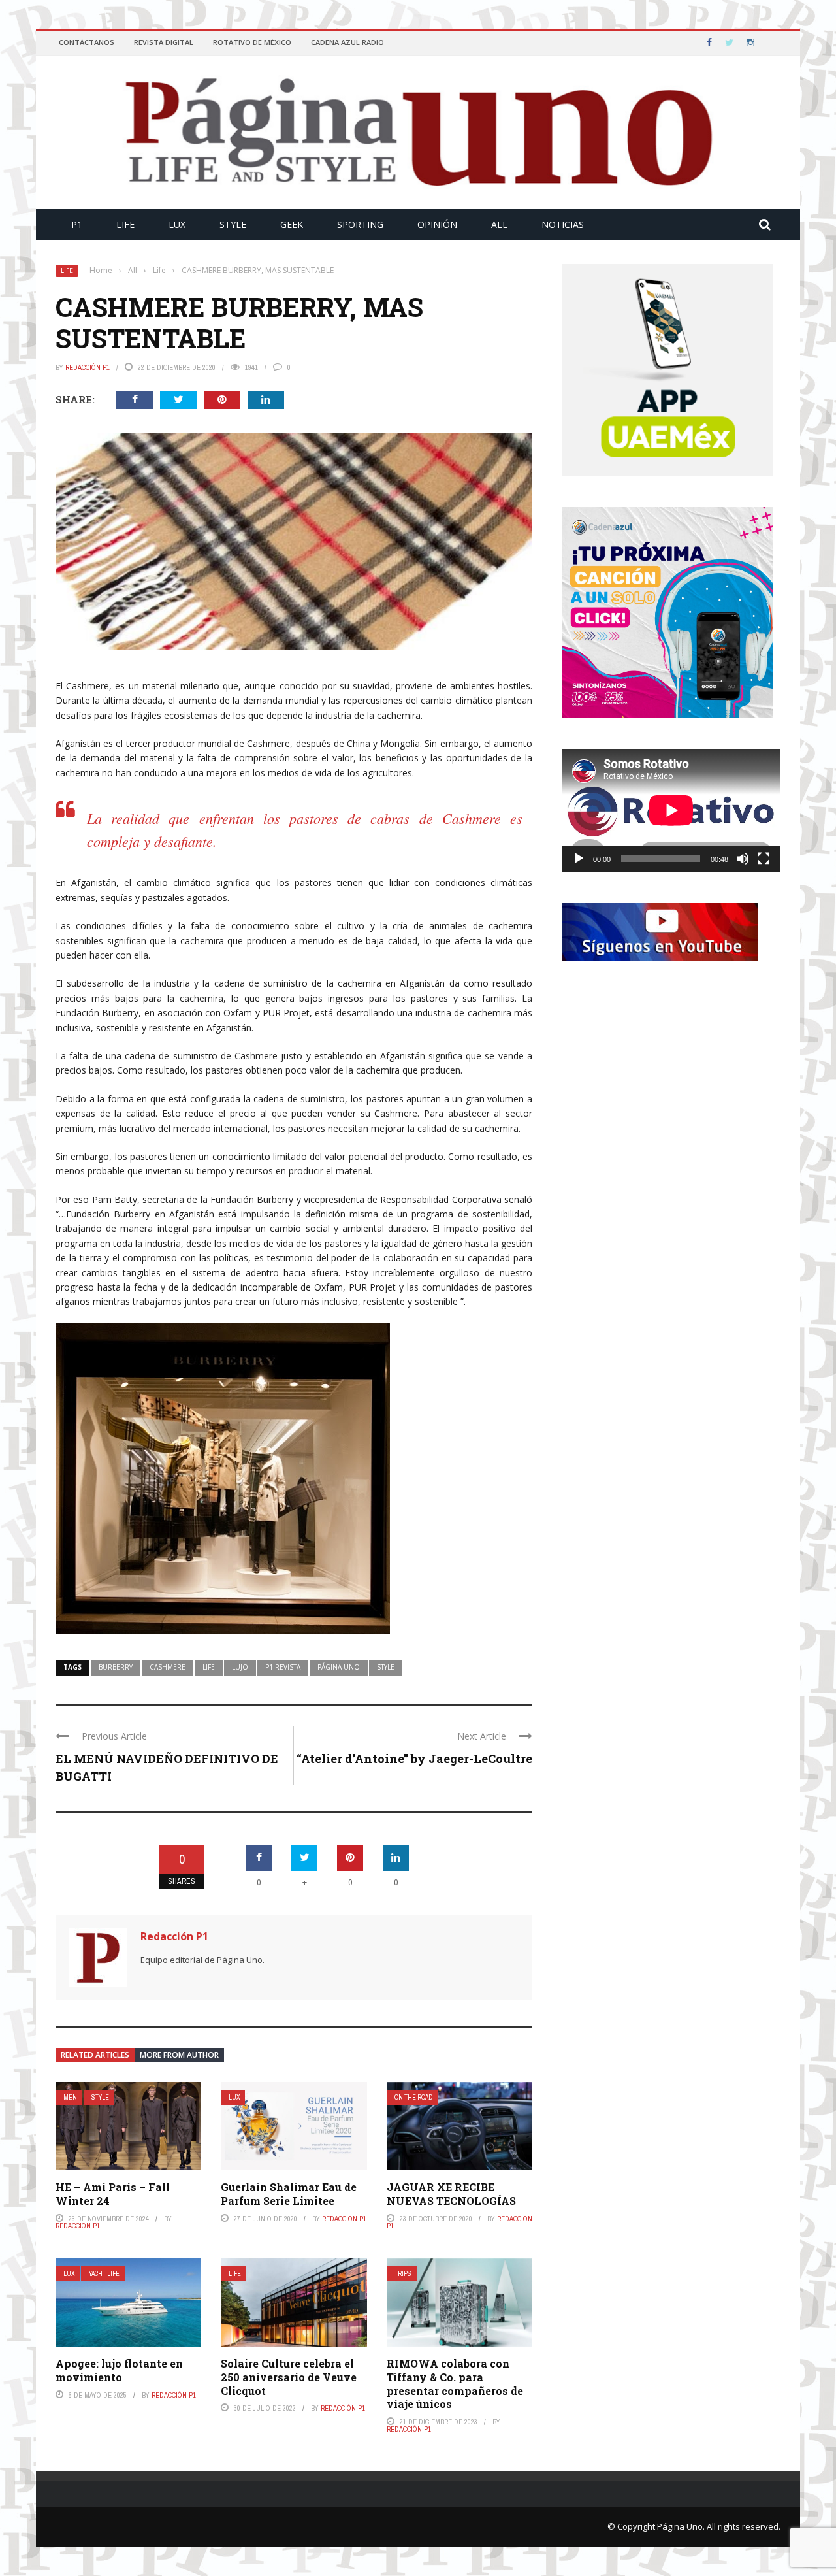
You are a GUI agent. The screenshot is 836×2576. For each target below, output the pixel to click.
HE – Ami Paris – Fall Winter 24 (113, 2194)
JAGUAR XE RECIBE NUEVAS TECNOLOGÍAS (451, 2194)
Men (70, 2097)
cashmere (168, 1667)
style (386, 1667)
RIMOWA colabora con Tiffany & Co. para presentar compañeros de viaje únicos (455, 2384)
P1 (77, 224)
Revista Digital (164, 42)
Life (125, 224)
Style (233, 224)
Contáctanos (87, 42)
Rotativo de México (252, 42)
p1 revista (283, 1667)
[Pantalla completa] (764, 859)
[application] (671, 810)
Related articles (95, 2055)
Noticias (563, 224)
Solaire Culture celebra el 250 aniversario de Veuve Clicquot (289, 2377)
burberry (116, 1667)
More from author (179, 2055)
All (499, 224)
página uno (339, 1667)
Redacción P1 (88, 367)
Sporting (360, 224)
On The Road (413, 2097)
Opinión (437, 224)
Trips (403, 2274)
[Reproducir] (579, 859)
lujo (240, 1667)
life (209, 1667)
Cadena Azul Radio (347, 42)
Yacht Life (104, 2274)
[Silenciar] (743, 859)
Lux (177, 224)
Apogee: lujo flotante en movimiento (119, 2370)
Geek (292, 224)
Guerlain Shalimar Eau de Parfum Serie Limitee (289, 2194)
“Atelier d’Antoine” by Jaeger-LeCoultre (414, 1759)
